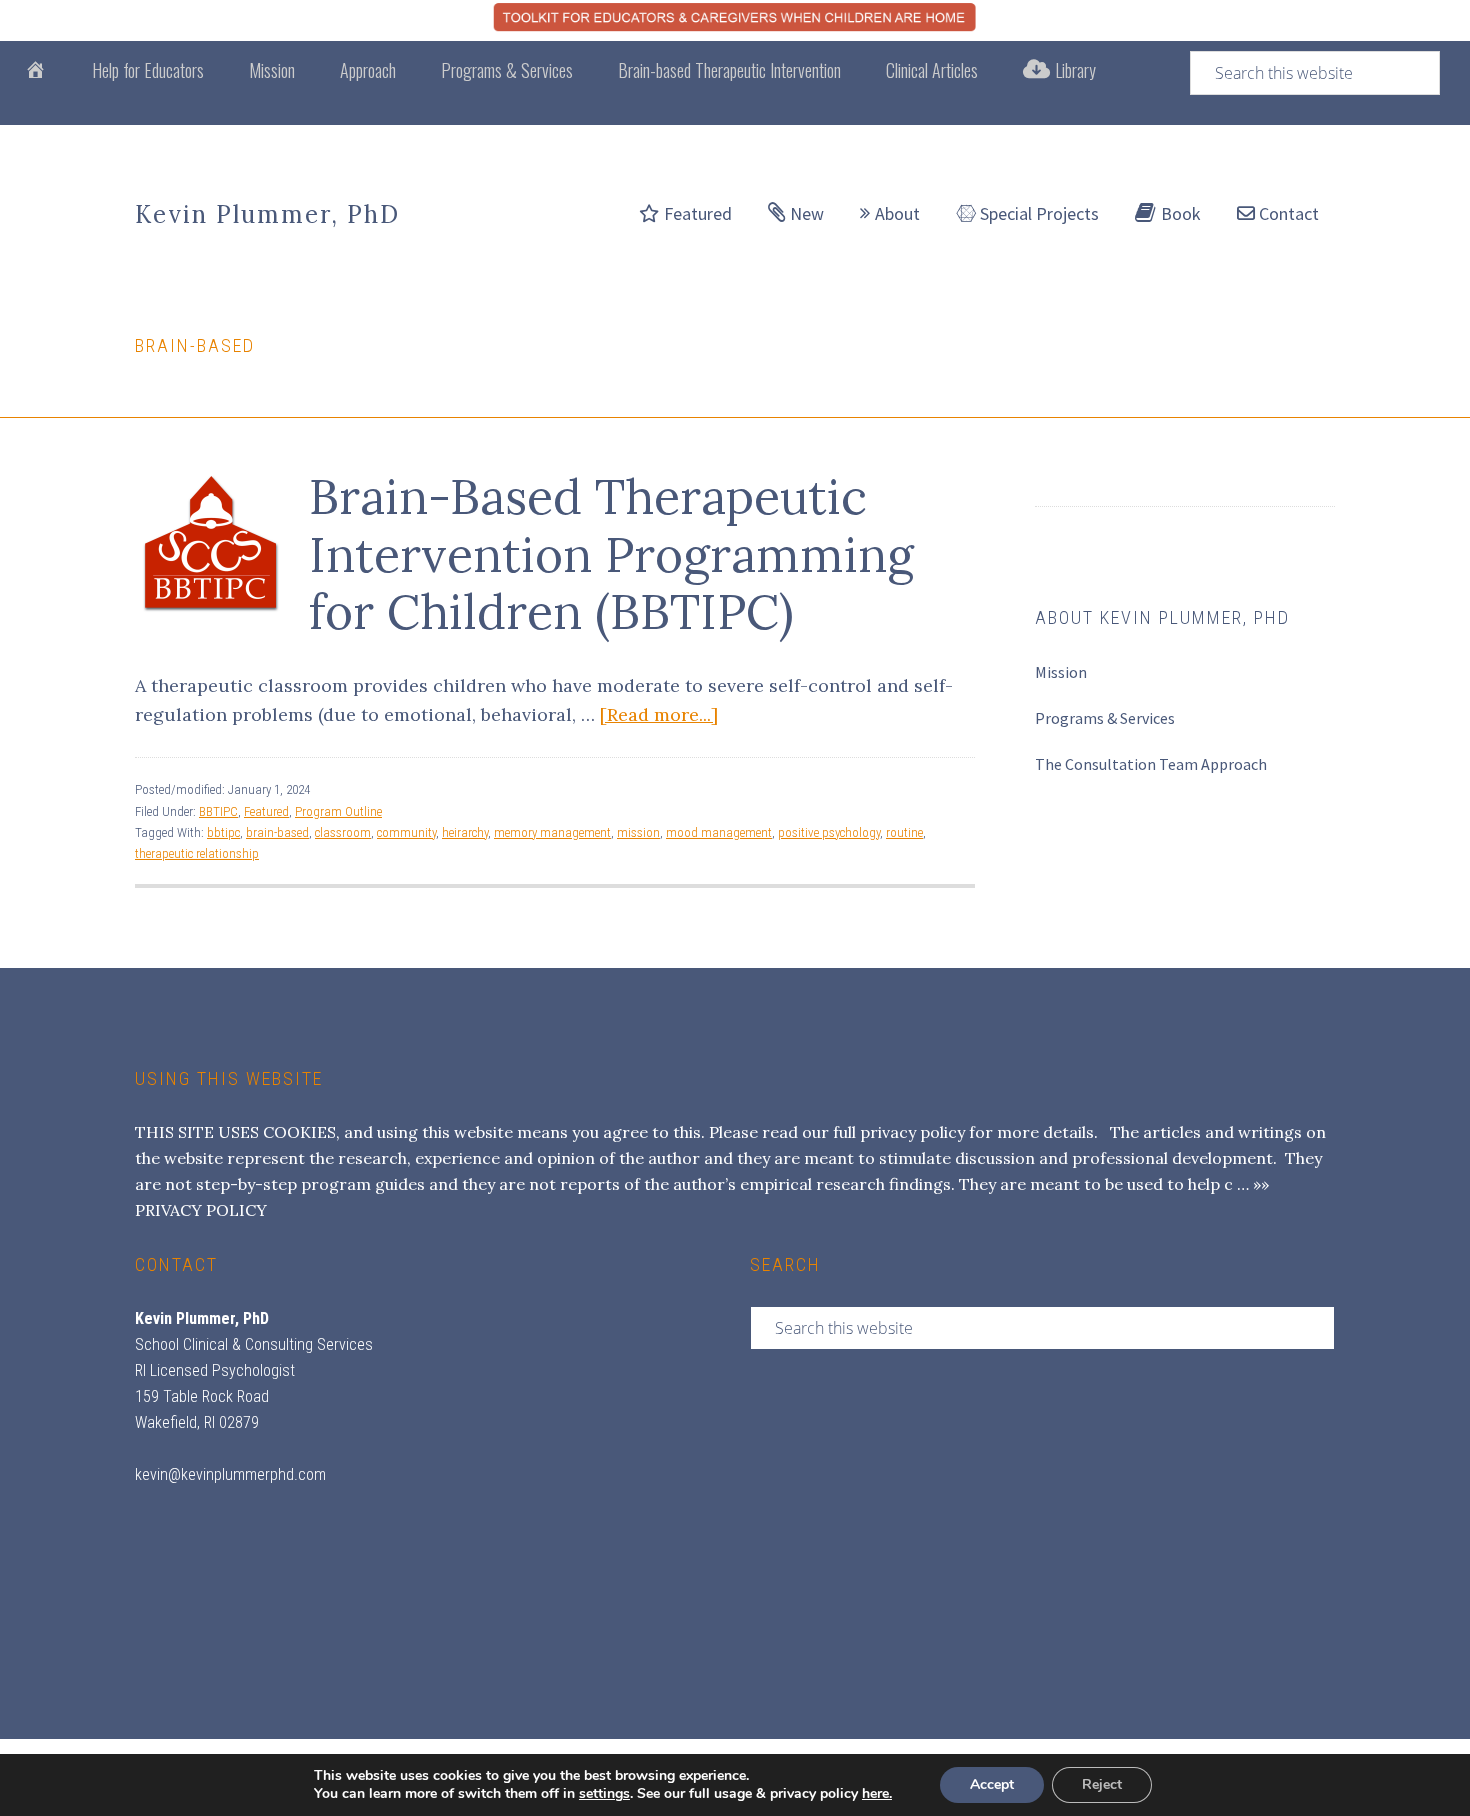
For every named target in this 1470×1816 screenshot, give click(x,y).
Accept (992, 1784)
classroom (343, 832)
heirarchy (465, 832)
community (406, 832)
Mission (1061, 672)
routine (904, 832)
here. (877, 1793)
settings (604, 1794)
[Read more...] (659, 714)
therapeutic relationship (197, 853)
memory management (552, 832)
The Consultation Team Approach (1151, 764)
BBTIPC (218, 811)
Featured (266, 811)
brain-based (277, 832)
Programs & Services (1105, 718)
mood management (719, 832)
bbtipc (223, 832)
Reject (1102, 1784)
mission (638, 832)
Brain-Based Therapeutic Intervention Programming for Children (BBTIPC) (611, 554)
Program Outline (338, 811)
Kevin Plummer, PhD (267, 214)
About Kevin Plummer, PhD (1162, 617)
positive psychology (829, 832)
